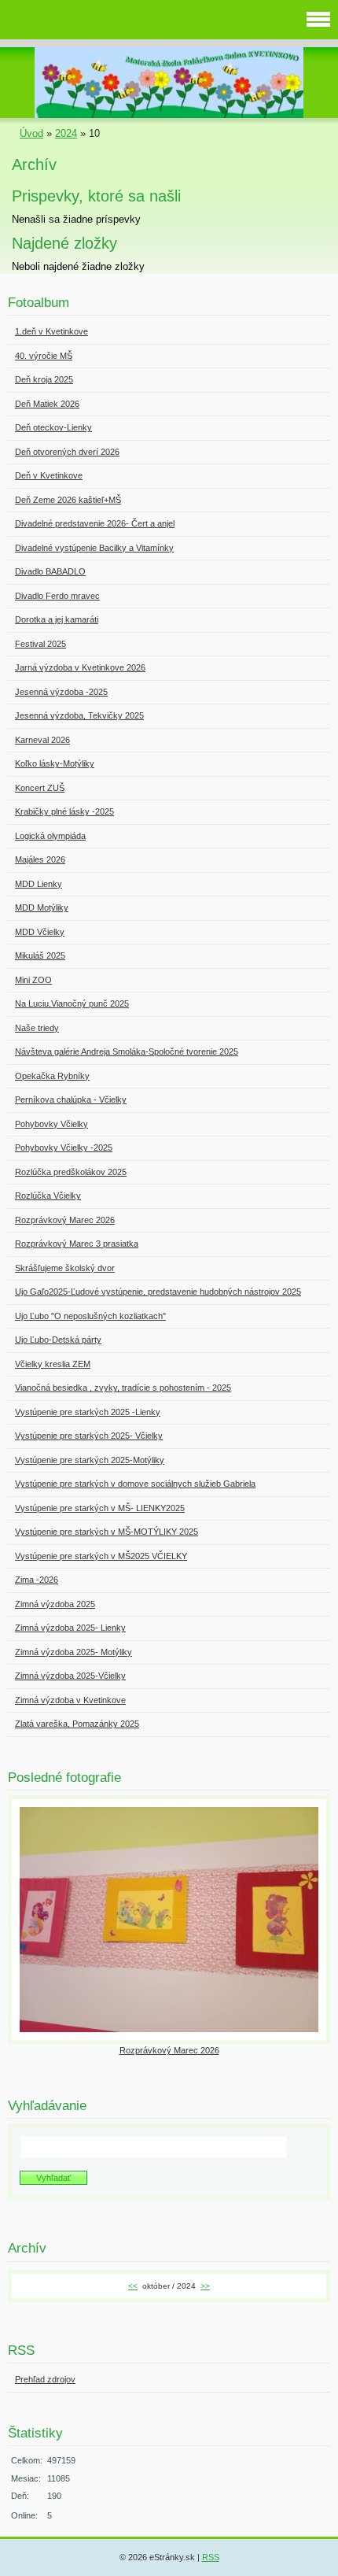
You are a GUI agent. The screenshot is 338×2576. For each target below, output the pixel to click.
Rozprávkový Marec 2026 (169, 2050)
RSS (211, 2557)
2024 (66, 133)
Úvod (31, 133)
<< (133, 2286)
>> (205, 2286)
